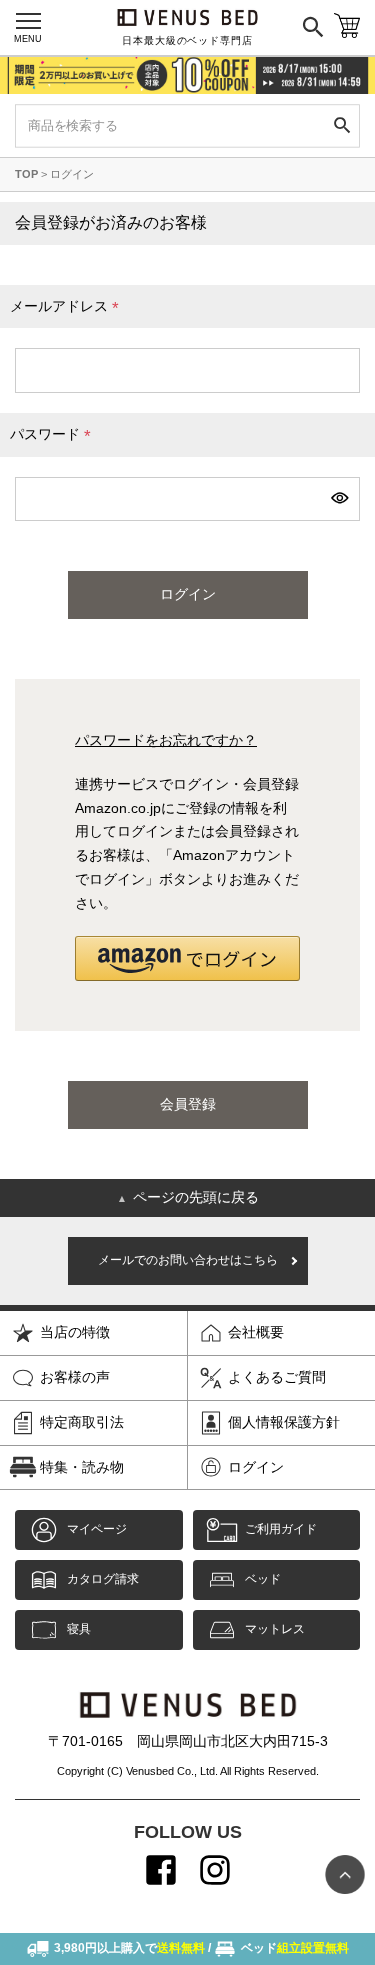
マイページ (97, 1529)
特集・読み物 (82, 1467)
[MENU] (28, 21)
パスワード (54, 436)
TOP (26, 174)
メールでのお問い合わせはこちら (188, 1260)
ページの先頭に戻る (188, 1197)
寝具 (79, 1629)
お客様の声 (75, 1377)
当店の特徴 (75, 1332)
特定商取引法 (82, 1422)
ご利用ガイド (281, 1529)
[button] (187, 958)
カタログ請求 (103, 1579)
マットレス (275, 1629)
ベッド (263, 1579)
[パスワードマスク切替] (338, 499)
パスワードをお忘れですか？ (166, 740)
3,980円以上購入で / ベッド (201, 1948)
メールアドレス (68, 308)
